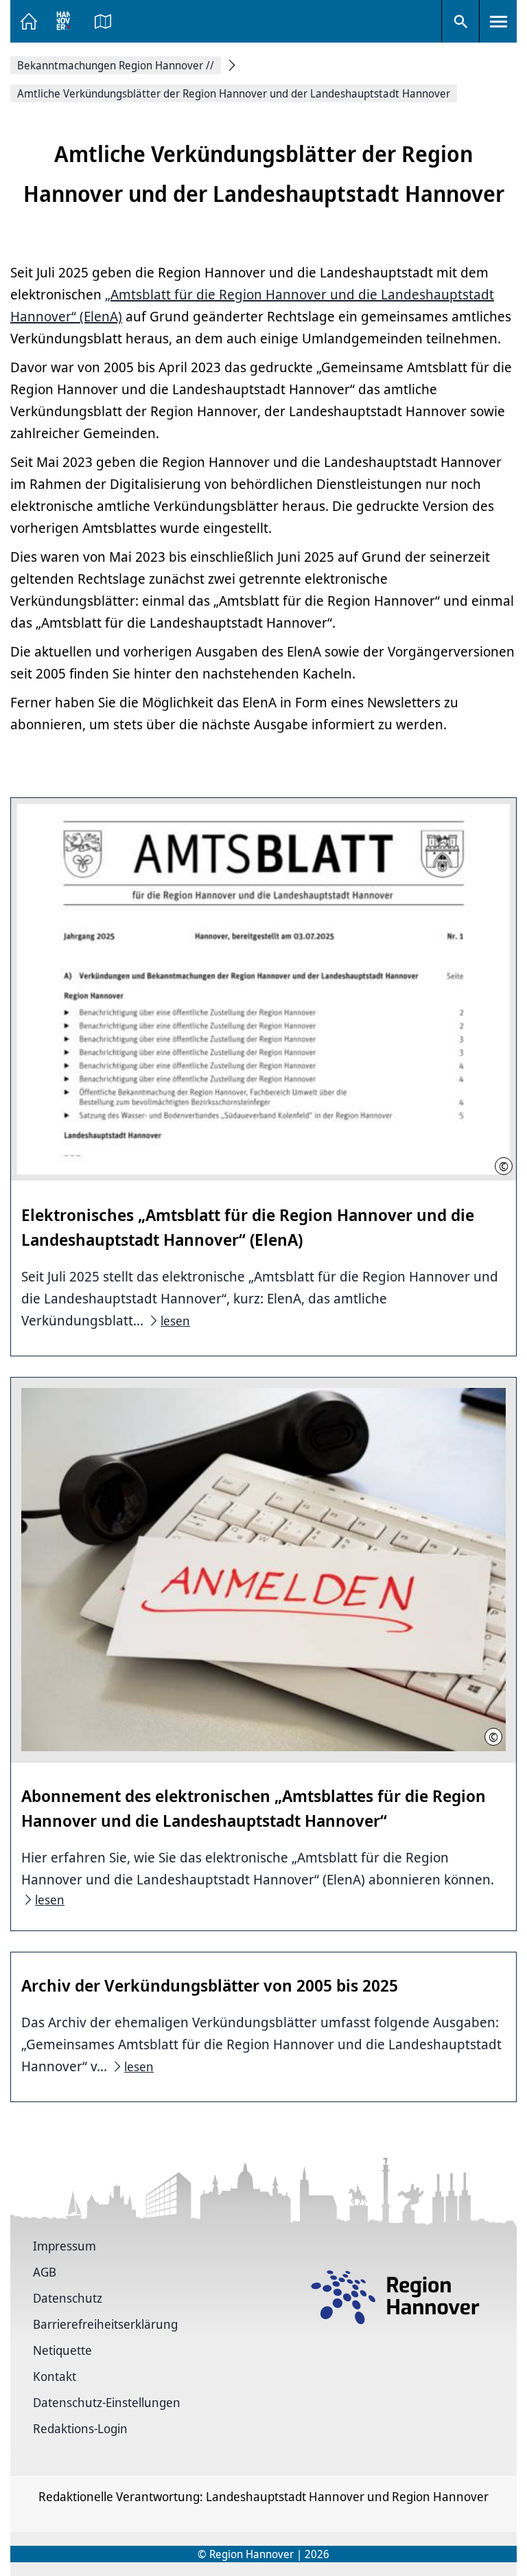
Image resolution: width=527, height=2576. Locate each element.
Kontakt (55, 2376)
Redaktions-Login (80, 2428)
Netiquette (62, 2350)
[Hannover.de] (66, 21)
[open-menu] (498, 21)
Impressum (65, 2246)
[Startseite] (29, 21)
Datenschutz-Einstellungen (107, 2402)
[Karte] (103, 21)
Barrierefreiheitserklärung (105, 2324)
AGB (45, 2272)
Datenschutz (68, 2298)
